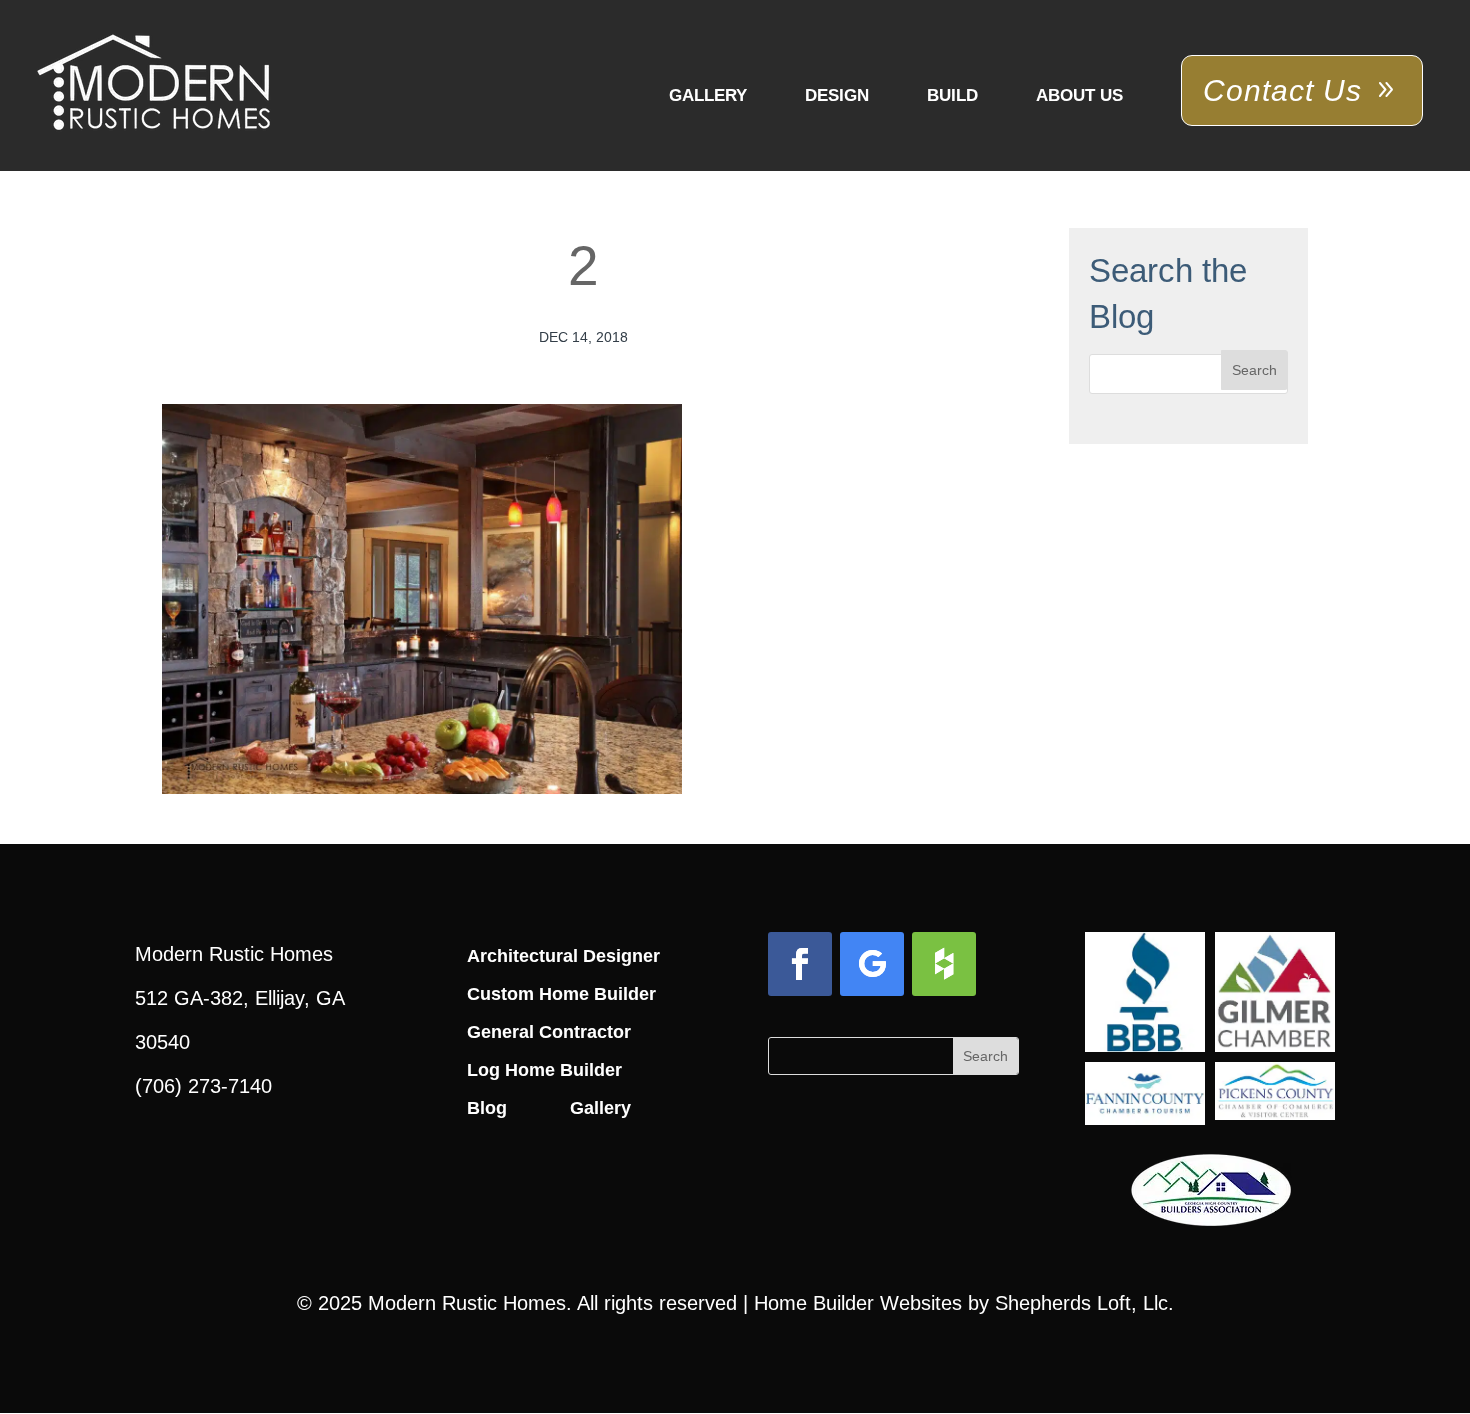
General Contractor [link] (549, 1032)
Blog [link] (487, 1108)
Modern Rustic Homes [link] (467, 1303)
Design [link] (837, 95)
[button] (1254, 370)
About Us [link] (1079, 95)
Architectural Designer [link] (563, 956)
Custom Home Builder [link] (561, 994)
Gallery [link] (708, 95)
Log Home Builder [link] (544, 1070)
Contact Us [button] (1282, 90)
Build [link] (952, 95)
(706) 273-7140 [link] (203, 1086)
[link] (153, 84)
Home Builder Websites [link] (858, 1303)
